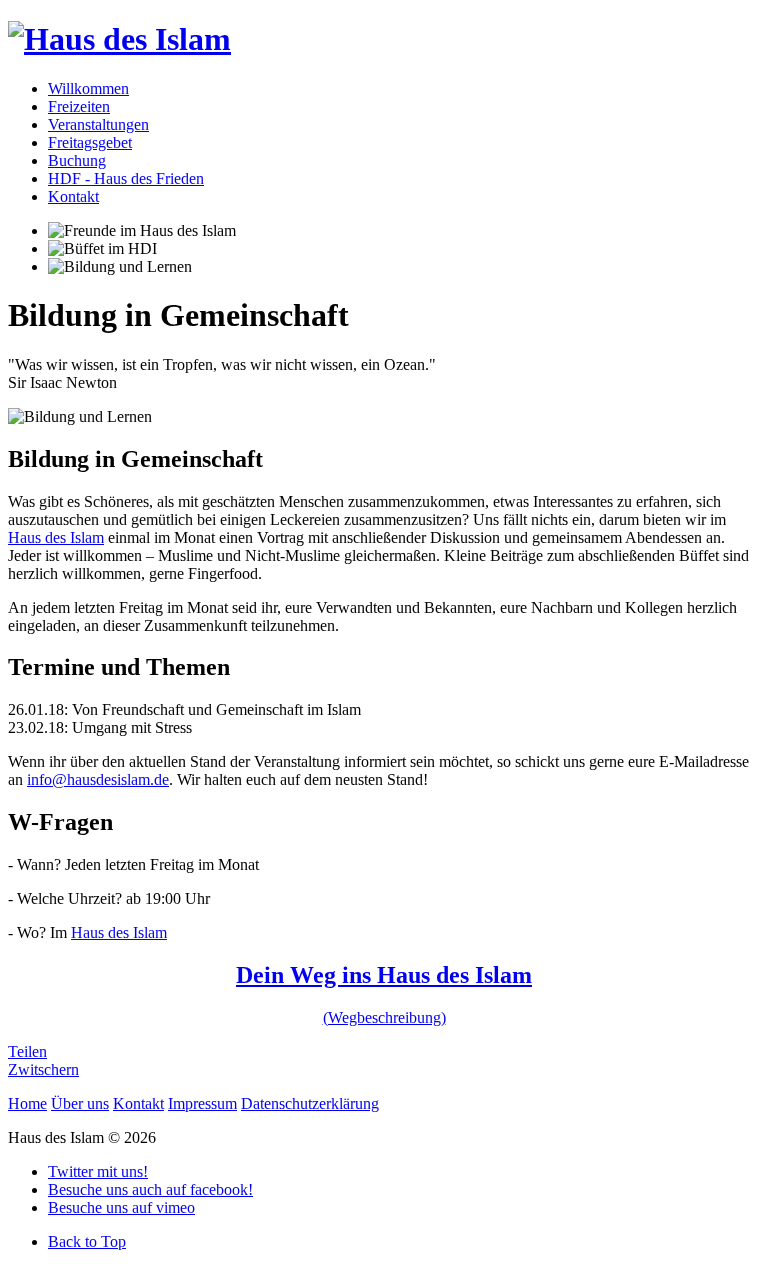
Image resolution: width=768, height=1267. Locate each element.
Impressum (202, 1103)
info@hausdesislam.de (98, 779)
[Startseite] (119, 39)
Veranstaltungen (98, 124)
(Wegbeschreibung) (384, 1017)
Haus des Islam (56, 537)
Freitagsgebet (90, 142)
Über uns (80, 1103)
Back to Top (87, 1241)
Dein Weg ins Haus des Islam (384, 975)
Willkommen (88, 88)
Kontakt (73, 196)
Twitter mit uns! (98, 1171)
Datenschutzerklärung (310, 1103)
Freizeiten (79, 106)
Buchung (77, 160)
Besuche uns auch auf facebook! (150, 1189)
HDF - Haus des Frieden (126, 178)
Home (27, 1103)
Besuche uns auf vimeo (121, 1207)
